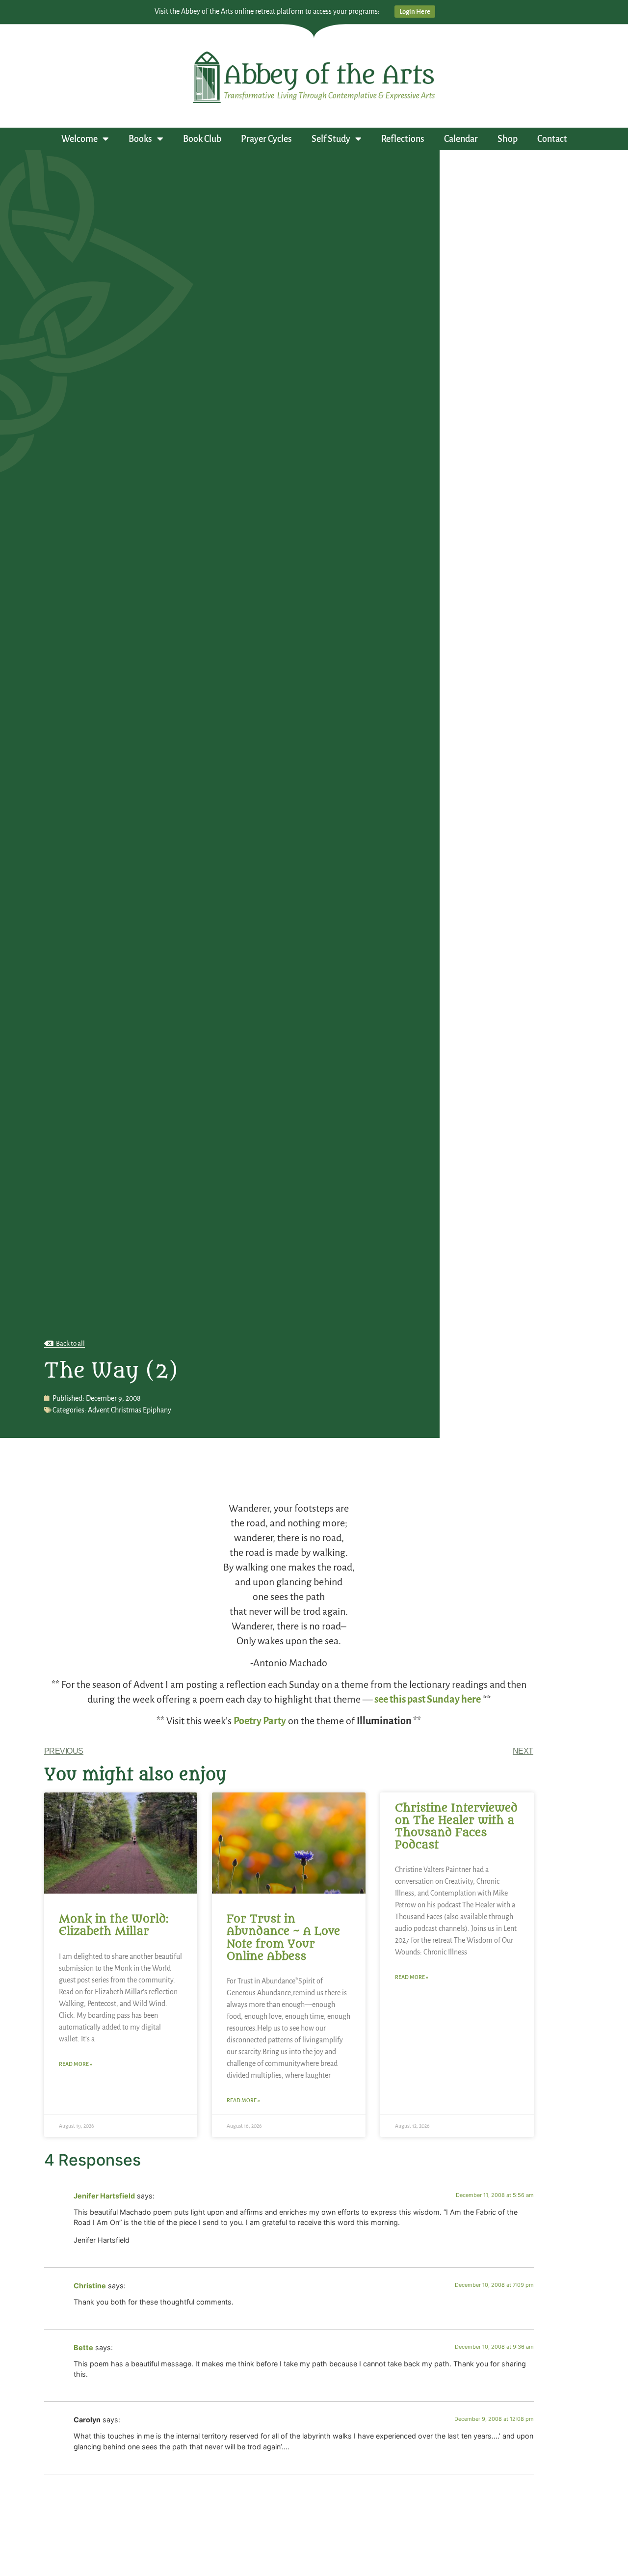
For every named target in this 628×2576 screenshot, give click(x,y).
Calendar (461, 139)
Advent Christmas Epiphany (130, 1410)
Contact (552, 139)
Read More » (76, 2064)
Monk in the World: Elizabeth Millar (114, 1925)
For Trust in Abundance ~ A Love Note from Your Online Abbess (283, 1938)
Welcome (79, 139)
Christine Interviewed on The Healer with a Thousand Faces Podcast (456, 1827)
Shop (508, 139)
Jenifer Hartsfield (104, 2196)
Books (140, 139)
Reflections (403, 139)
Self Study (331, 139)
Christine (90, 2286)
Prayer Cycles (266, 139)
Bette (83, 2347)
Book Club (202, 139)
